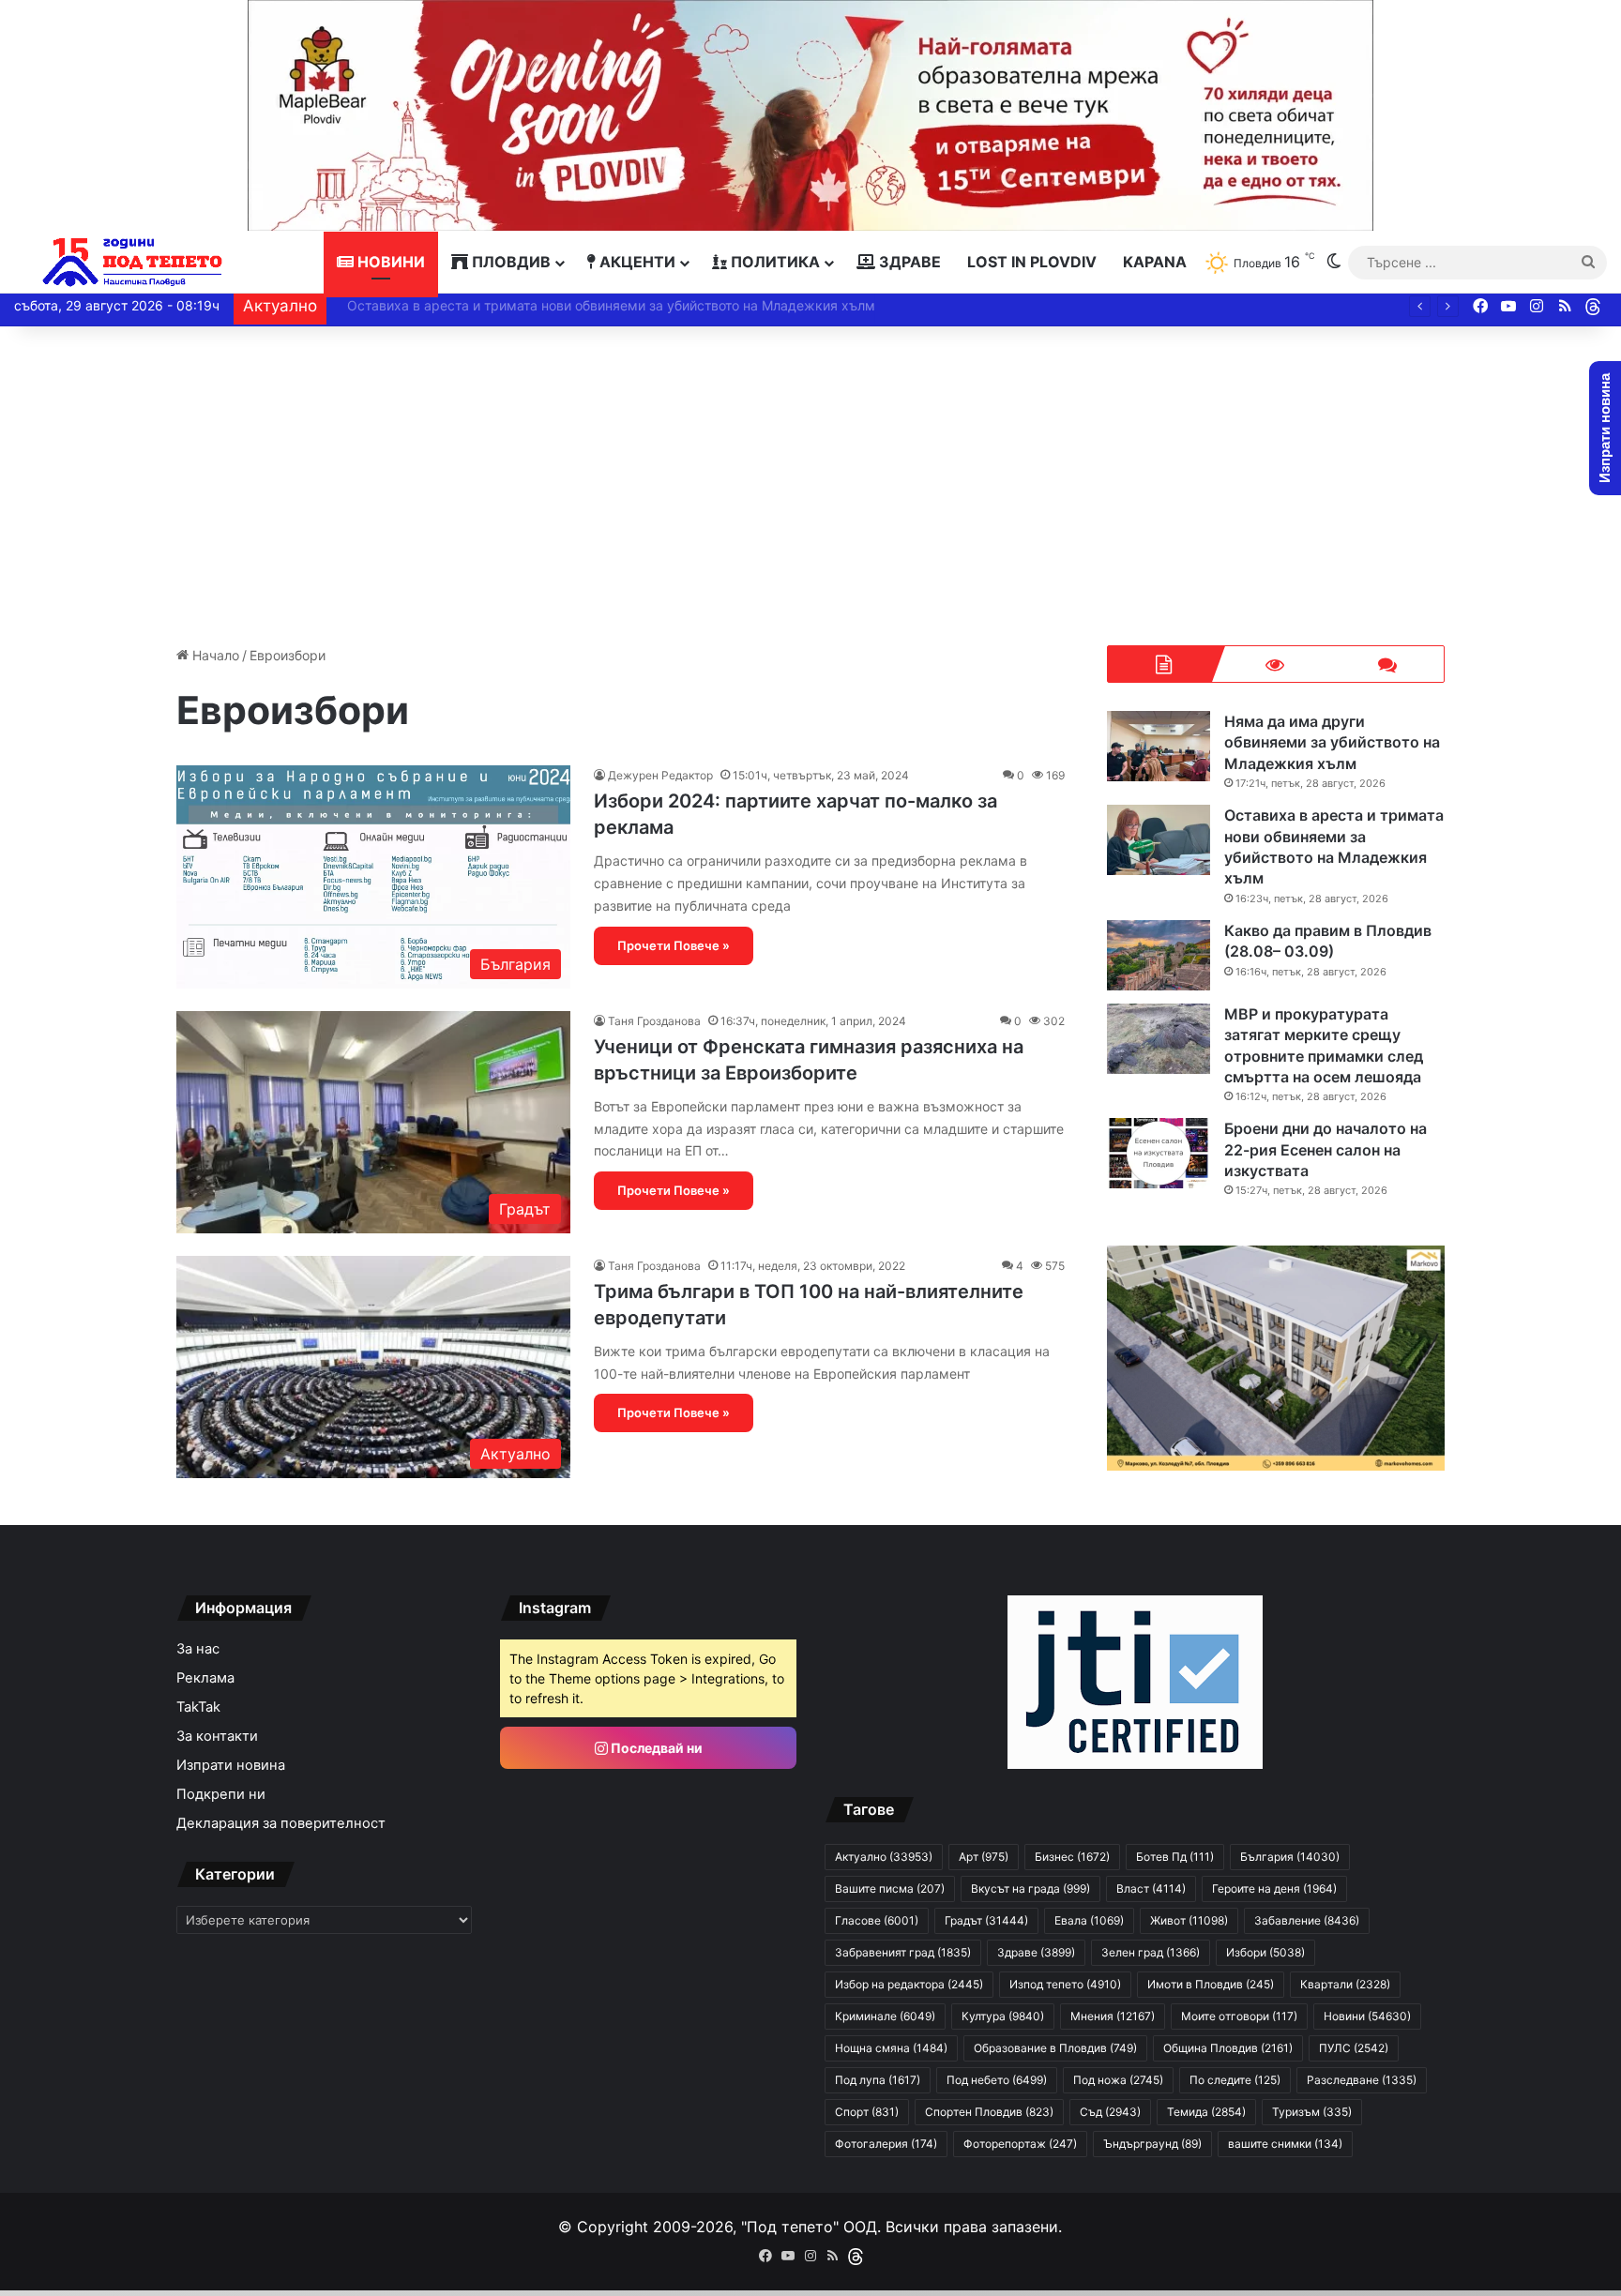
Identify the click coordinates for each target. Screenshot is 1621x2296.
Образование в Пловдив (1055, 2048)
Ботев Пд (1175, 1857)
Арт (984, 1857)
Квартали (1345, 1984)
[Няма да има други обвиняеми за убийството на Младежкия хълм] (1159, 746)
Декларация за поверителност (281, 1823)
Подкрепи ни (221, 1794)
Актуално (884, 1857)
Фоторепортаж (1020, 2144)
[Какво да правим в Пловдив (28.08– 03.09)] (1159, 955)
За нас (198, 1649)
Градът (986, 1920)
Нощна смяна (891, 2048)
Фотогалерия (886, 2144)
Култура (1003, 2016)
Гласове (877, 1920)
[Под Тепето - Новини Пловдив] (133, 262)
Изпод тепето (1065, 1984)
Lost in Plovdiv (1032, 262)
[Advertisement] (810, 486)
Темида (1206, 2112)
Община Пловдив (1228, 2048)
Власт (1151, 1888)
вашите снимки (1285, 2144)
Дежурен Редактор (660, 775)
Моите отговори (1239, 2016)
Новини (389, 262)
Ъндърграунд (1152, 2144)
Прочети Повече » (674, 945)
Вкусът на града (1030, 1888)
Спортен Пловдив (989, 2112)
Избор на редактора (909, 1984)
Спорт (867, 2112)
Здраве (908, 262)
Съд (1110, 2112)
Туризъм (1312, 2112)
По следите (1235, 2080)
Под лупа (878, 2080)
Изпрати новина (231, 1765)
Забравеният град (903, 1952)
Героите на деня (1274, 1888)
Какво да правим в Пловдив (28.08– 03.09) (475, 305)
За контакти (217, 1736)
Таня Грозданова (654, 1021)
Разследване (1362, 2080)
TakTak (198, 1707)
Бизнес (1072, 1857)
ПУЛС (1354, 2048)
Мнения (1113, 2016)
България (1290, 1857)
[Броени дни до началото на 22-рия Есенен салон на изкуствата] (1159, 1153)
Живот (1189, 1920)
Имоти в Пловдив (1211, 1984)
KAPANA (1155, 262)
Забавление (1307, 1920)
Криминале (885, 2016)
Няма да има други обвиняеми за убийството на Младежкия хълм (1332, 742)
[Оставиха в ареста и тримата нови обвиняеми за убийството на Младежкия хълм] (1159, 840)
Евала (1089, 1920)
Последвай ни (655, 1748)
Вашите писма (890, 1888)
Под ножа (1118, 2080)
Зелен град (1151, 1952)
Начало (214, 655)
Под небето (997, 2080)
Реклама (205, 1678)
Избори (1265, 1952)
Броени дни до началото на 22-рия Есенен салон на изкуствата (1326, 1149)
